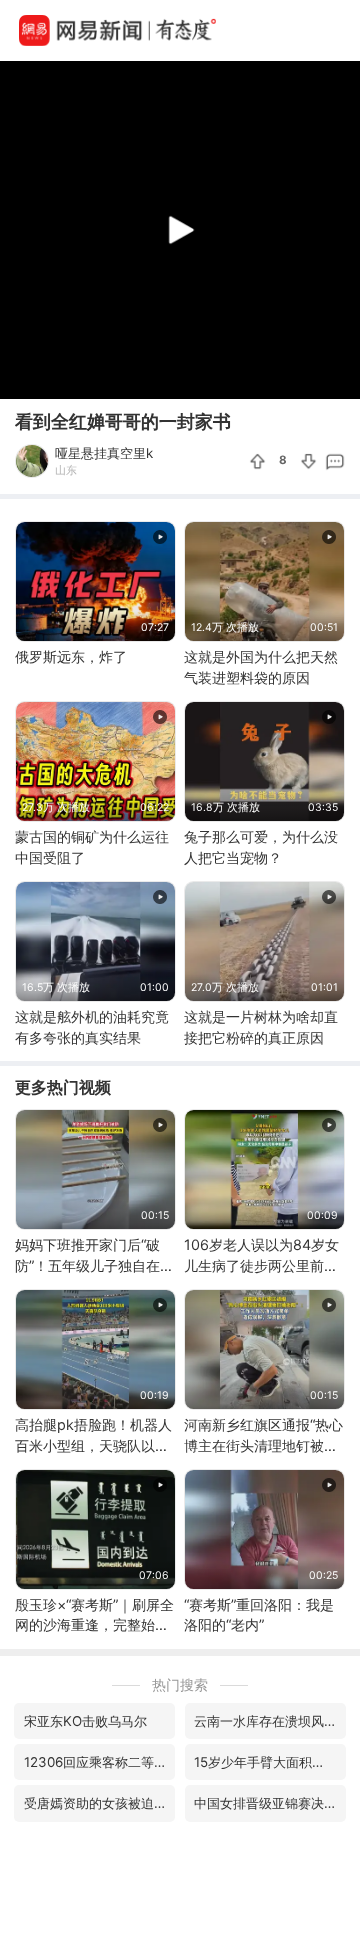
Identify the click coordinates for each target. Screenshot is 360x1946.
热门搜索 (180, 1684)
